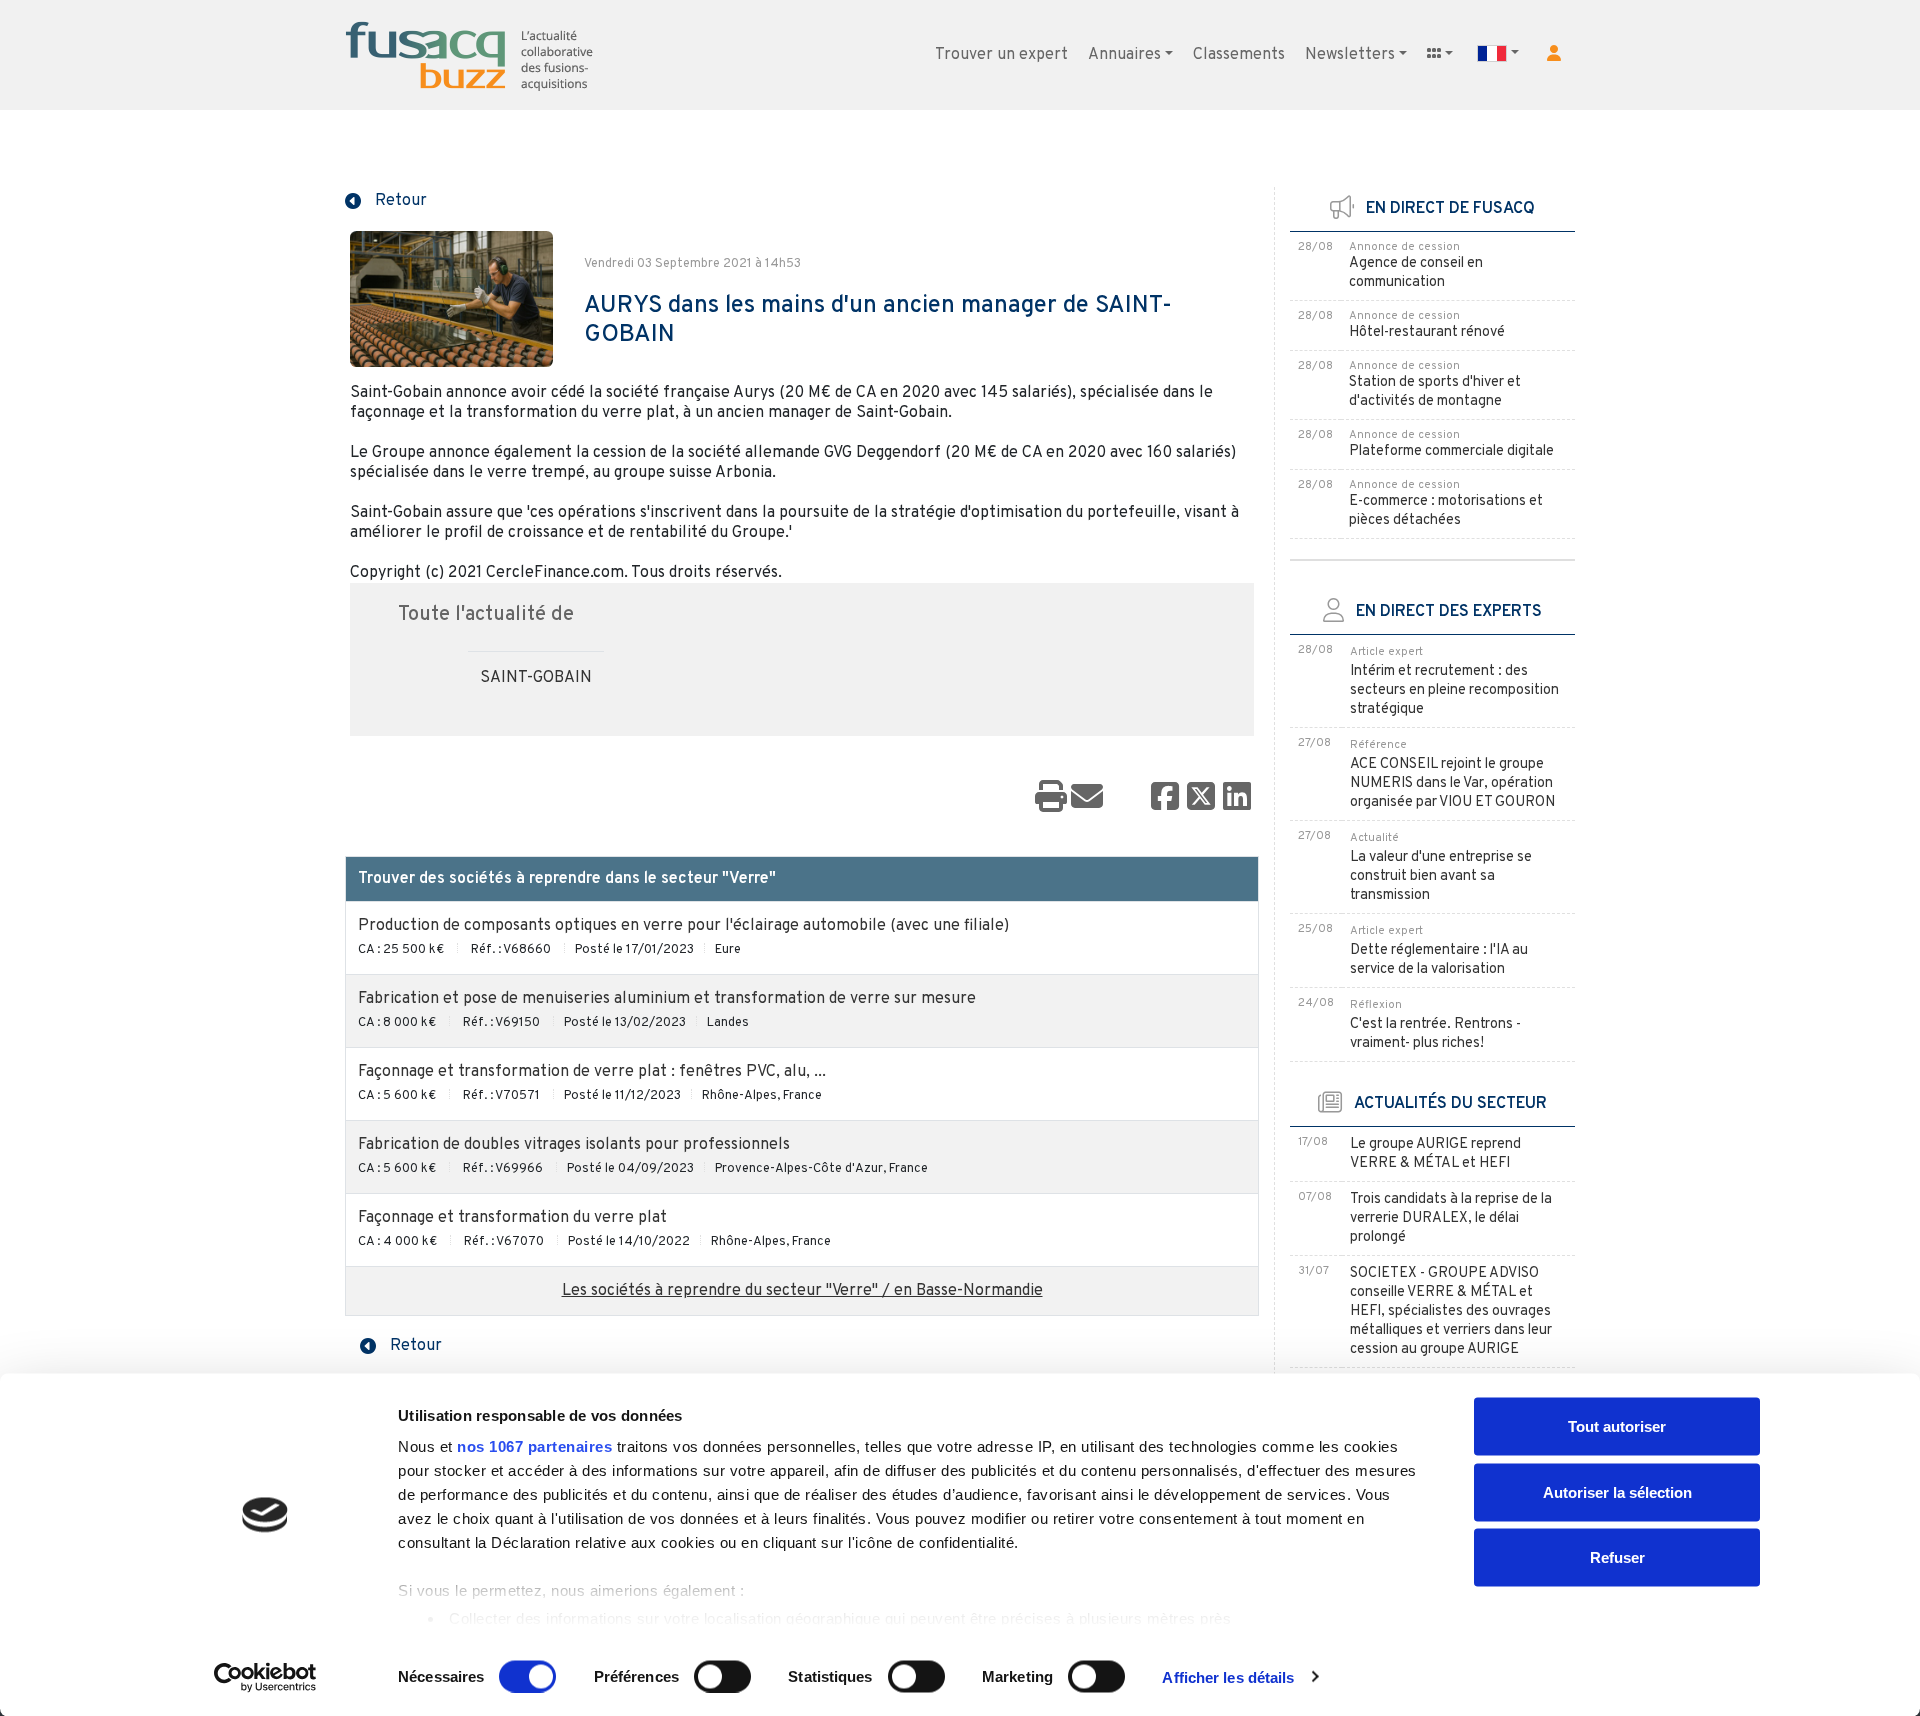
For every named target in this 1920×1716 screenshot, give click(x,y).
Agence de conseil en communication (1416, 273)
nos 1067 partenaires (534, 1446)
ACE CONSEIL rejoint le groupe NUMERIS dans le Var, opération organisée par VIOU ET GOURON (1452, 783)
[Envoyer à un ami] (1087, 798)
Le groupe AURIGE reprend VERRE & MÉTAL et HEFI (1435, 1154)
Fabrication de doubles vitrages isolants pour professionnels (574, 1145)
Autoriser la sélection (1617, 1491)
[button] (1554, 53)
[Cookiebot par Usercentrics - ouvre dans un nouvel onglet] (265, 1677)
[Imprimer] (1051, 798)
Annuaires (1124, 55)
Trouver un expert (1001, 55)
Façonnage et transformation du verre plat (512, 1218)
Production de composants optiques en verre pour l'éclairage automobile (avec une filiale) (683, 926)
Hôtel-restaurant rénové (1427, 332)
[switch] (722, 1676)
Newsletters (1350, 55)
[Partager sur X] (1201, 798)
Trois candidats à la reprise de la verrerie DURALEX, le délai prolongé (1451, 1218)
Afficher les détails (1228, 1676)
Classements (1239, 55)
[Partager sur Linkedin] (1237, 798)
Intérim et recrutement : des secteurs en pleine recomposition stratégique (1454, 690)
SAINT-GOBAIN (536, 678)
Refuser (1617, 1557)
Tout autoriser (1617, 1426)
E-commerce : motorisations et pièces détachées (1446, 511)
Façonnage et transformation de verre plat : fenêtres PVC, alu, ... (592, 1072)
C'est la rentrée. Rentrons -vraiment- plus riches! (1435, 1034)
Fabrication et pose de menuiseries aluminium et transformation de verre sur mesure (667, 999)
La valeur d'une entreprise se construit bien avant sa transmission (1441, 876)
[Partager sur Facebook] (1165, 798)
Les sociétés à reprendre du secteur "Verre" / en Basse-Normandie (802, 1291)
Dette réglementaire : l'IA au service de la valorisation (1439, 960)
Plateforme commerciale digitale (1451, 451)
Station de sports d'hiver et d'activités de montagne (1435, 392)
